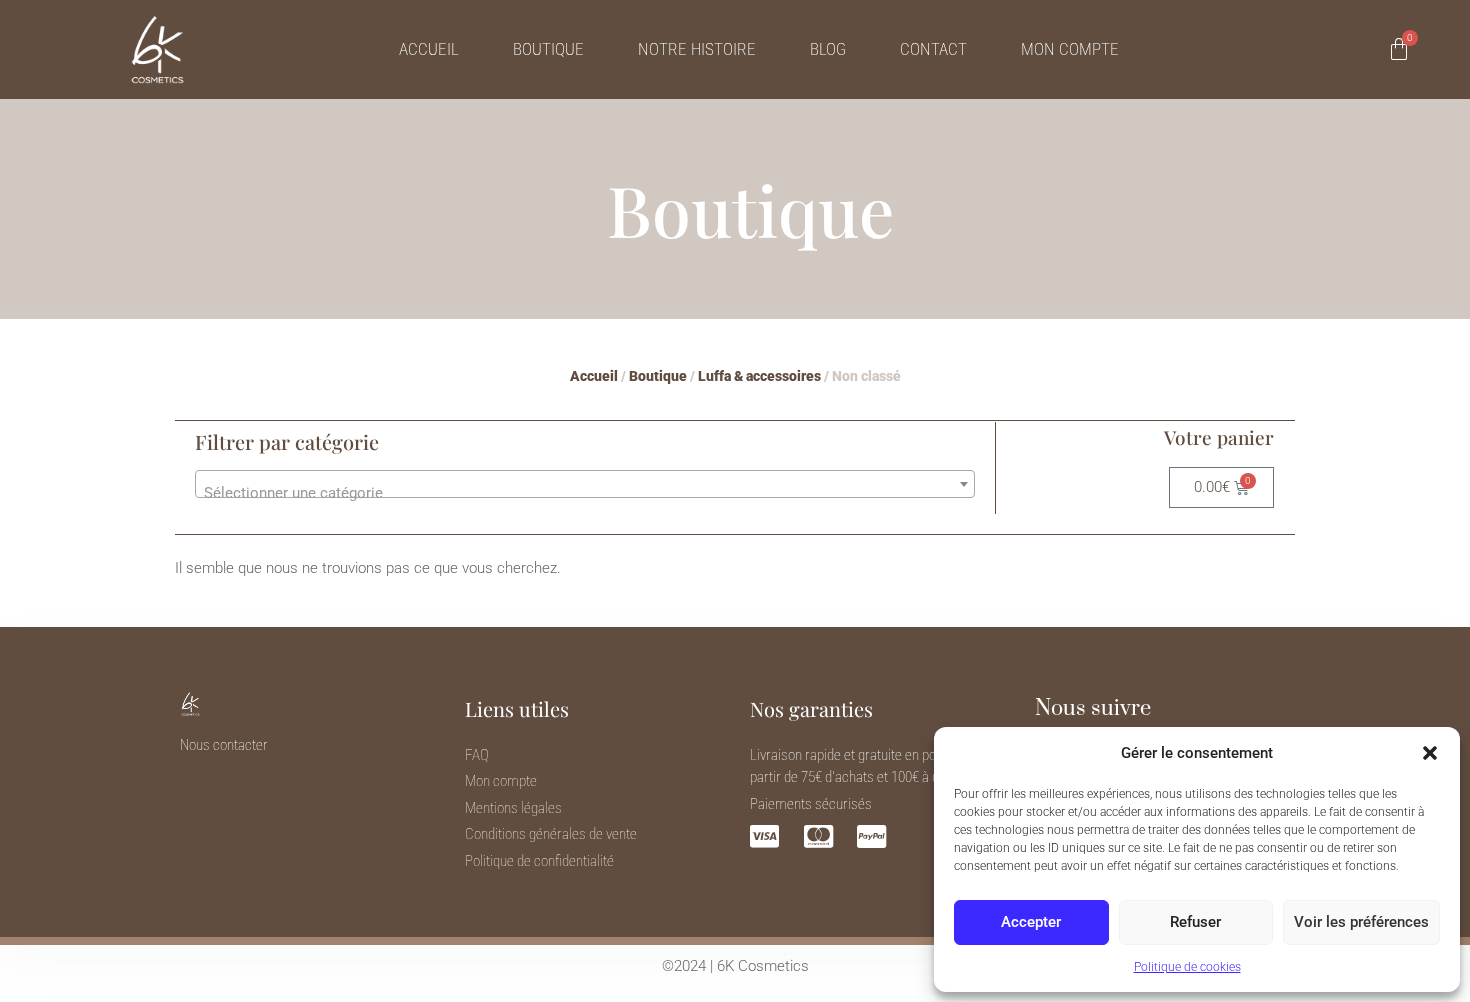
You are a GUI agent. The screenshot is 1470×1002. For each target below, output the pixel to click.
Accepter (1031, 922)
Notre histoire (697, 49)
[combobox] (585, 484)
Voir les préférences (1361, 922)
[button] (1430, 753)
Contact (933, 49)
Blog (828, 49)
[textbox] (585, 492)
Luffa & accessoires (759, 376)
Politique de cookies (1187, 967)
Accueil (429, 49)
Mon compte (1070, 49)
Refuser (1195, 922)
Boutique (548, 49)
